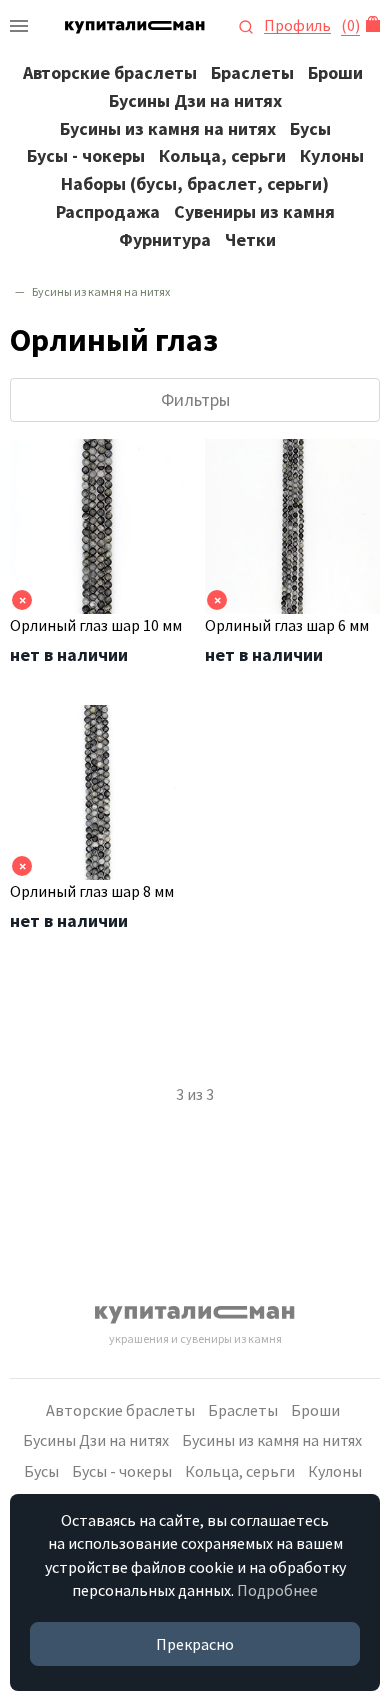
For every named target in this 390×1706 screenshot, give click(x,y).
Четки (250, 239)
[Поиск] (246, 25)
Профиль (297, 25)
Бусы (310, 128)
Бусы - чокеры (86, 155)
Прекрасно (195, 1644)
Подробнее (277, 1590)
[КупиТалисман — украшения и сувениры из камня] (19, 25)
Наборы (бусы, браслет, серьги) (195, 183)
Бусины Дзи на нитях (195, 100)
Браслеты (252, 72)
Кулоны (332, 155)
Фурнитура (165, 239)
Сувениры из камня (254, 211)
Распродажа (108, 211)
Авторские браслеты (110, 72)
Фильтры (195, 399)
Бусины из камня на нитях (168, 128)
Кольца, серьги (222, 155)
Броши (335, 72)
